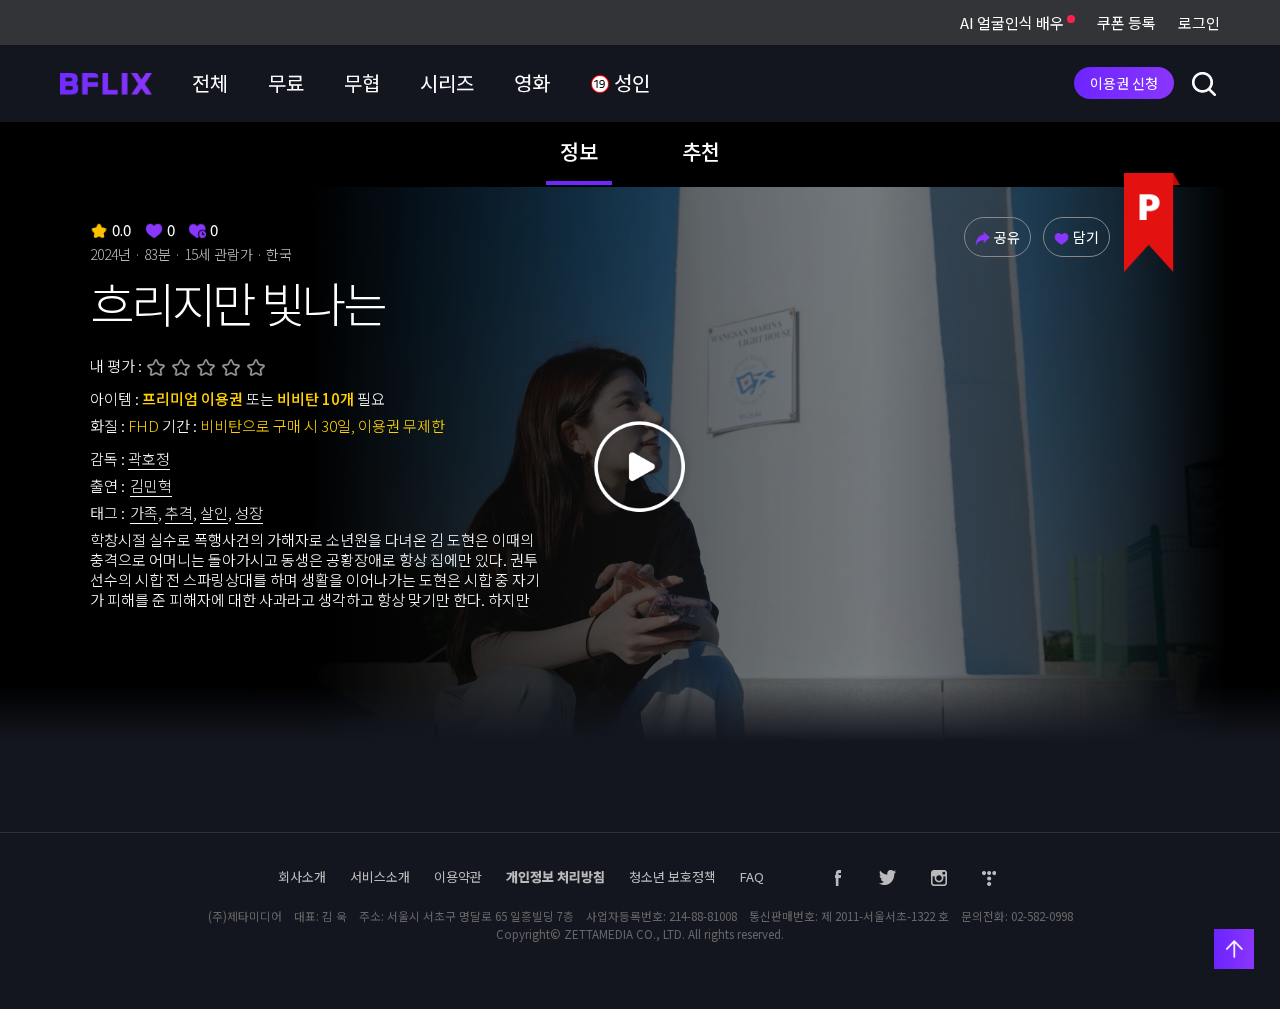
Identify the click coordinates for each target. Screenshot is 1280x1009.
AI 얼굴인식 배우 (1013, 22)
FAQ (752, 876)
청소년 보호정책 (672, 876)
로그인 (1199, 22)
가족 (144, 512)
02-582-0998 (1042, 916)
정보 (579, 151)
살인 (214, 512)
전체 (210, 82)
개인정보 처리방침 (555, 876)
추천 (701, 151)
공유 (1007, 237)
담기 (1086, 237)
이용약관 (458, 876)
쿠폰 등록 (1126, 22)
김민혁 (151, 485)
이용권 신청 (1124, 83)
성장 (249, 512)
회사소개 (302, 876)
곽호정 (149, 458)
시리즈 (447, 82)
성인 (630, 82)
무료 (286, 82)
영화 (532, 82)
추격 (179, 512)
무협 (362, 82)
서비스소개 (380, 876)
